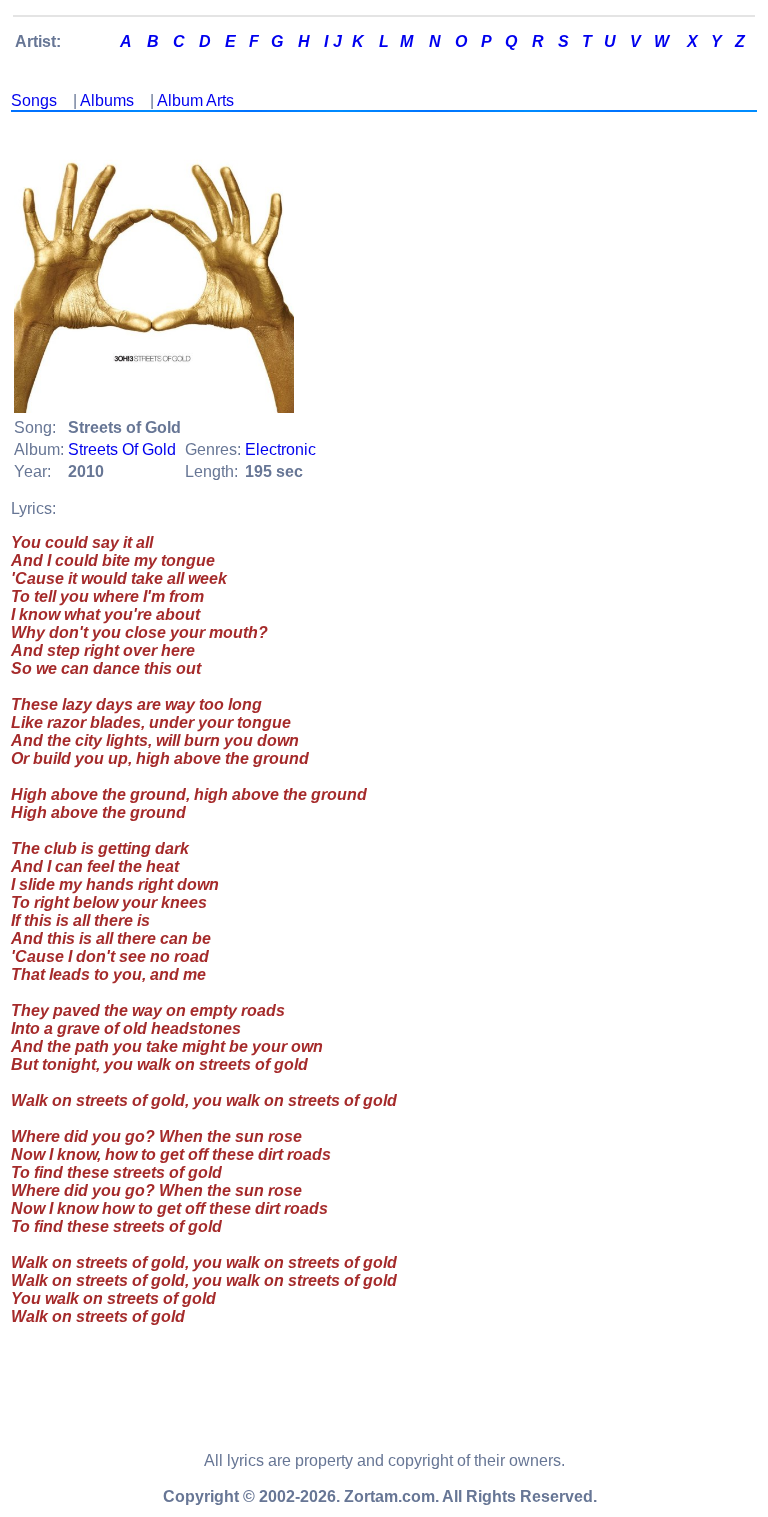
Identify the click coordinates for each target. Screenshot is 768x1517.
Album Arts (195, 100)
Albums (107, 100)
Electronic (280, 449)
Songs (34, 100)
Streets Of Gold (122, 449)
